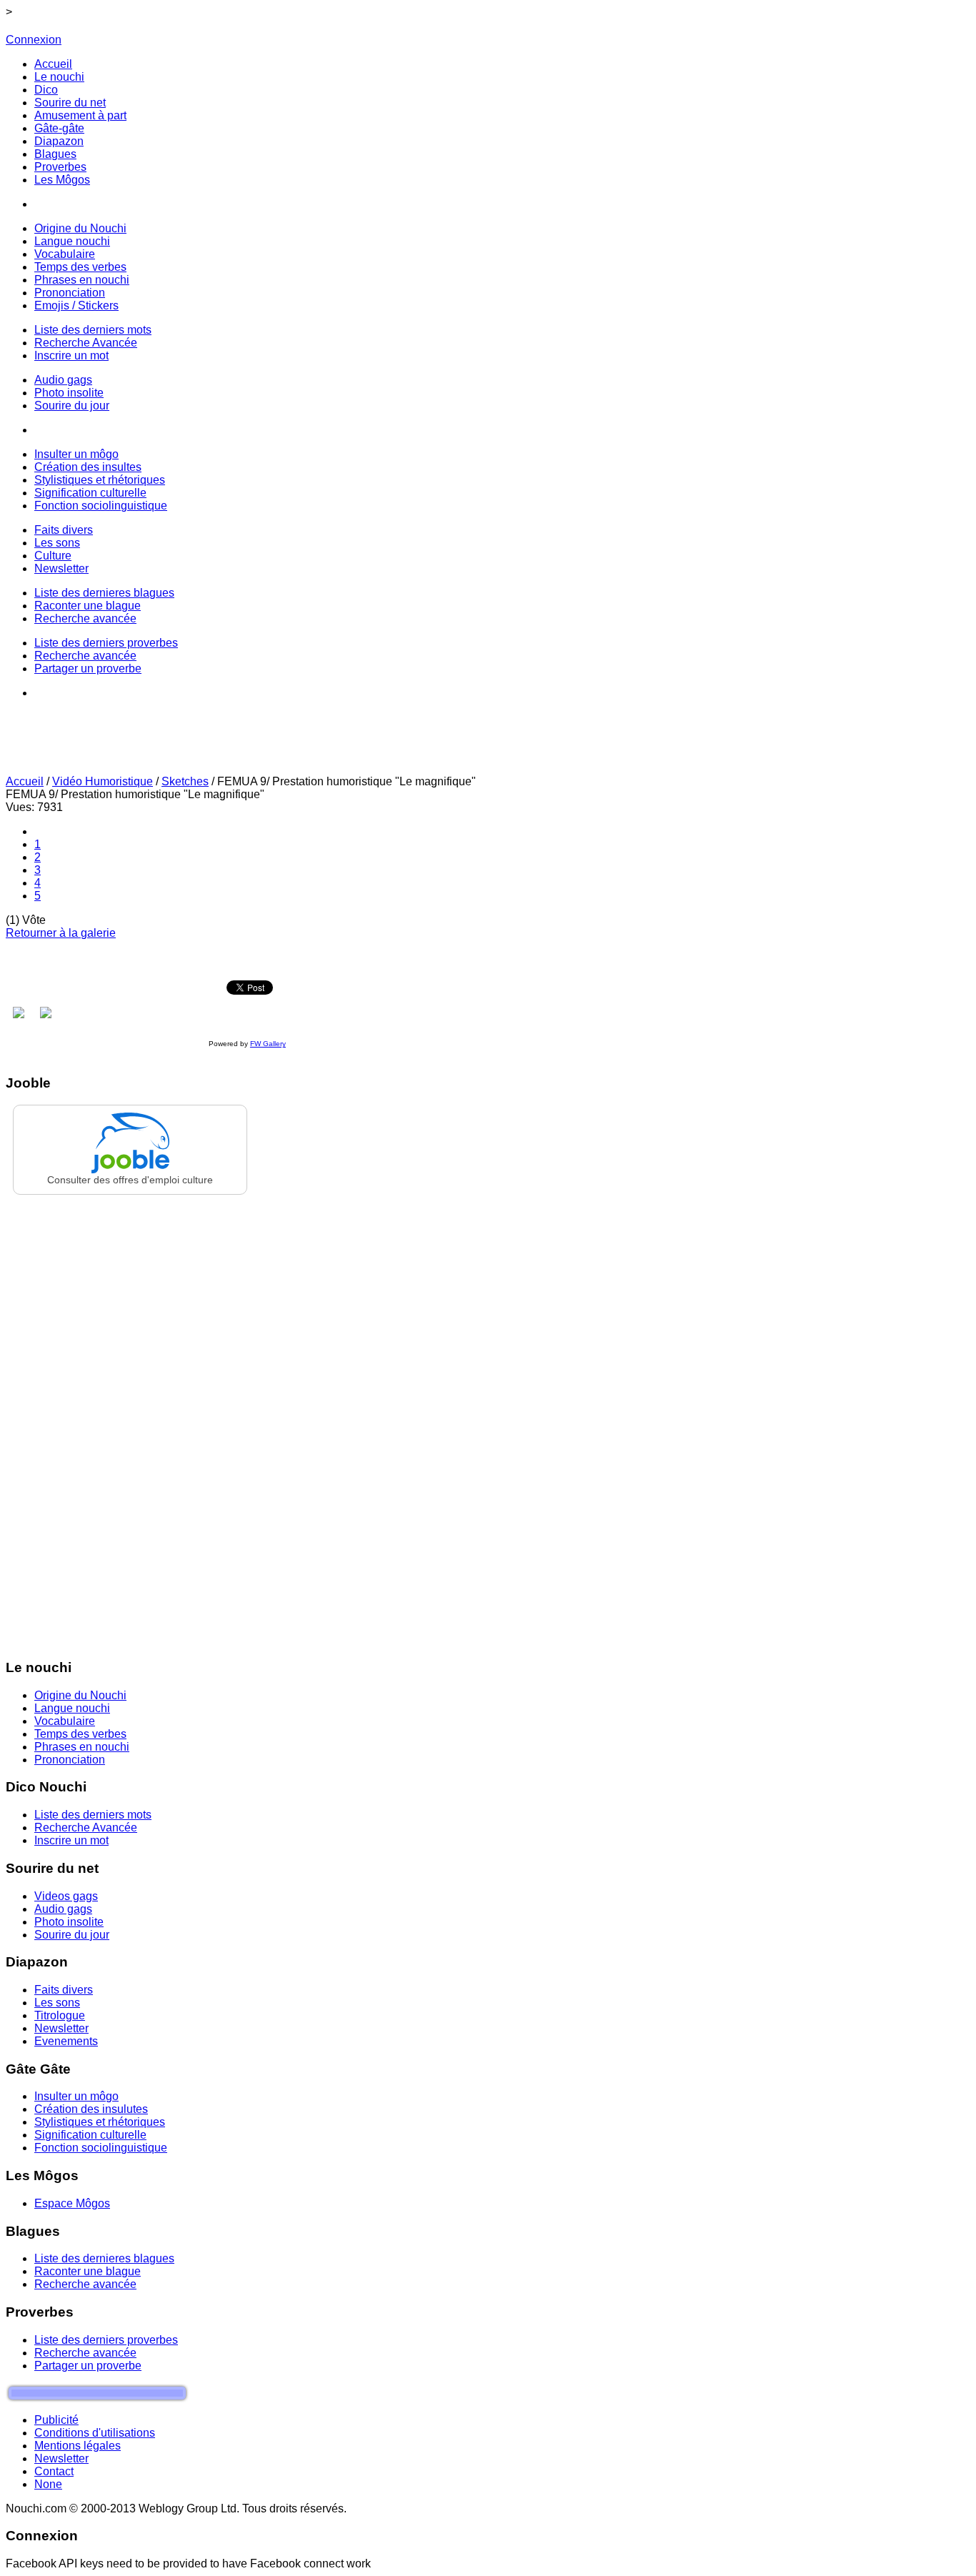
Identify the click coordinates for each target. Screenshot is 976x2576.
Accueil (25, 781)
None (48, 2484)
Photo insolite (69, 1922)
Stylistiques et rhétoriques (100, 2122)
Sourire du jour (72, 1935)
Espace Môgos (72, 2203)
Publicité (56, 2420)
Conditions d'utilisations (95, 2433)
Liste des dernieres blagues (104, 2258)
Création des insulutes (91, 2109)
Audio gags (63, 1909)
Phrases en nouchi (82, 1747)
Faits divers (64, 1990)
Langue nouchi (72, 1708)
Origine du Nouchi (80, 1695)
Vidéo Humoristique (103, 781)
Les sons (57, 2003)
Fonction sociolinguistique (101, 2148)
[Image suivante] (46, 1013)
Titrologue (60, 2015)
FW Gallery (268, 1044)
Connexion (34, 40)
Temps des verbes (80, 1734)
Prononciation (70, 1760)
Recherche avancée (85, 2284)
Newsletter (61, 2028)
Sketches (185, 781)
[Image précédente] (19, 1013)
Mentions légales (78, 2446)
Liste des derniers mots (93, 1815)
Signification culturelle (90, 2135)
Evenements (66, 2041)
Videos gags (66, 1896)
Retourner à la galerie (61, 933)
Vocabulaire (65, 1721)
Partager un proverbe (88, 2366)
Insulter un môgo (76, 2096)
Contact (54, 2471)
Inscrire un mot (71, 1840)
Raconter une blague (88, 2271)
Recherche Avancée (86, 1827)
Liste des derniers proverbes (106, 2340)
